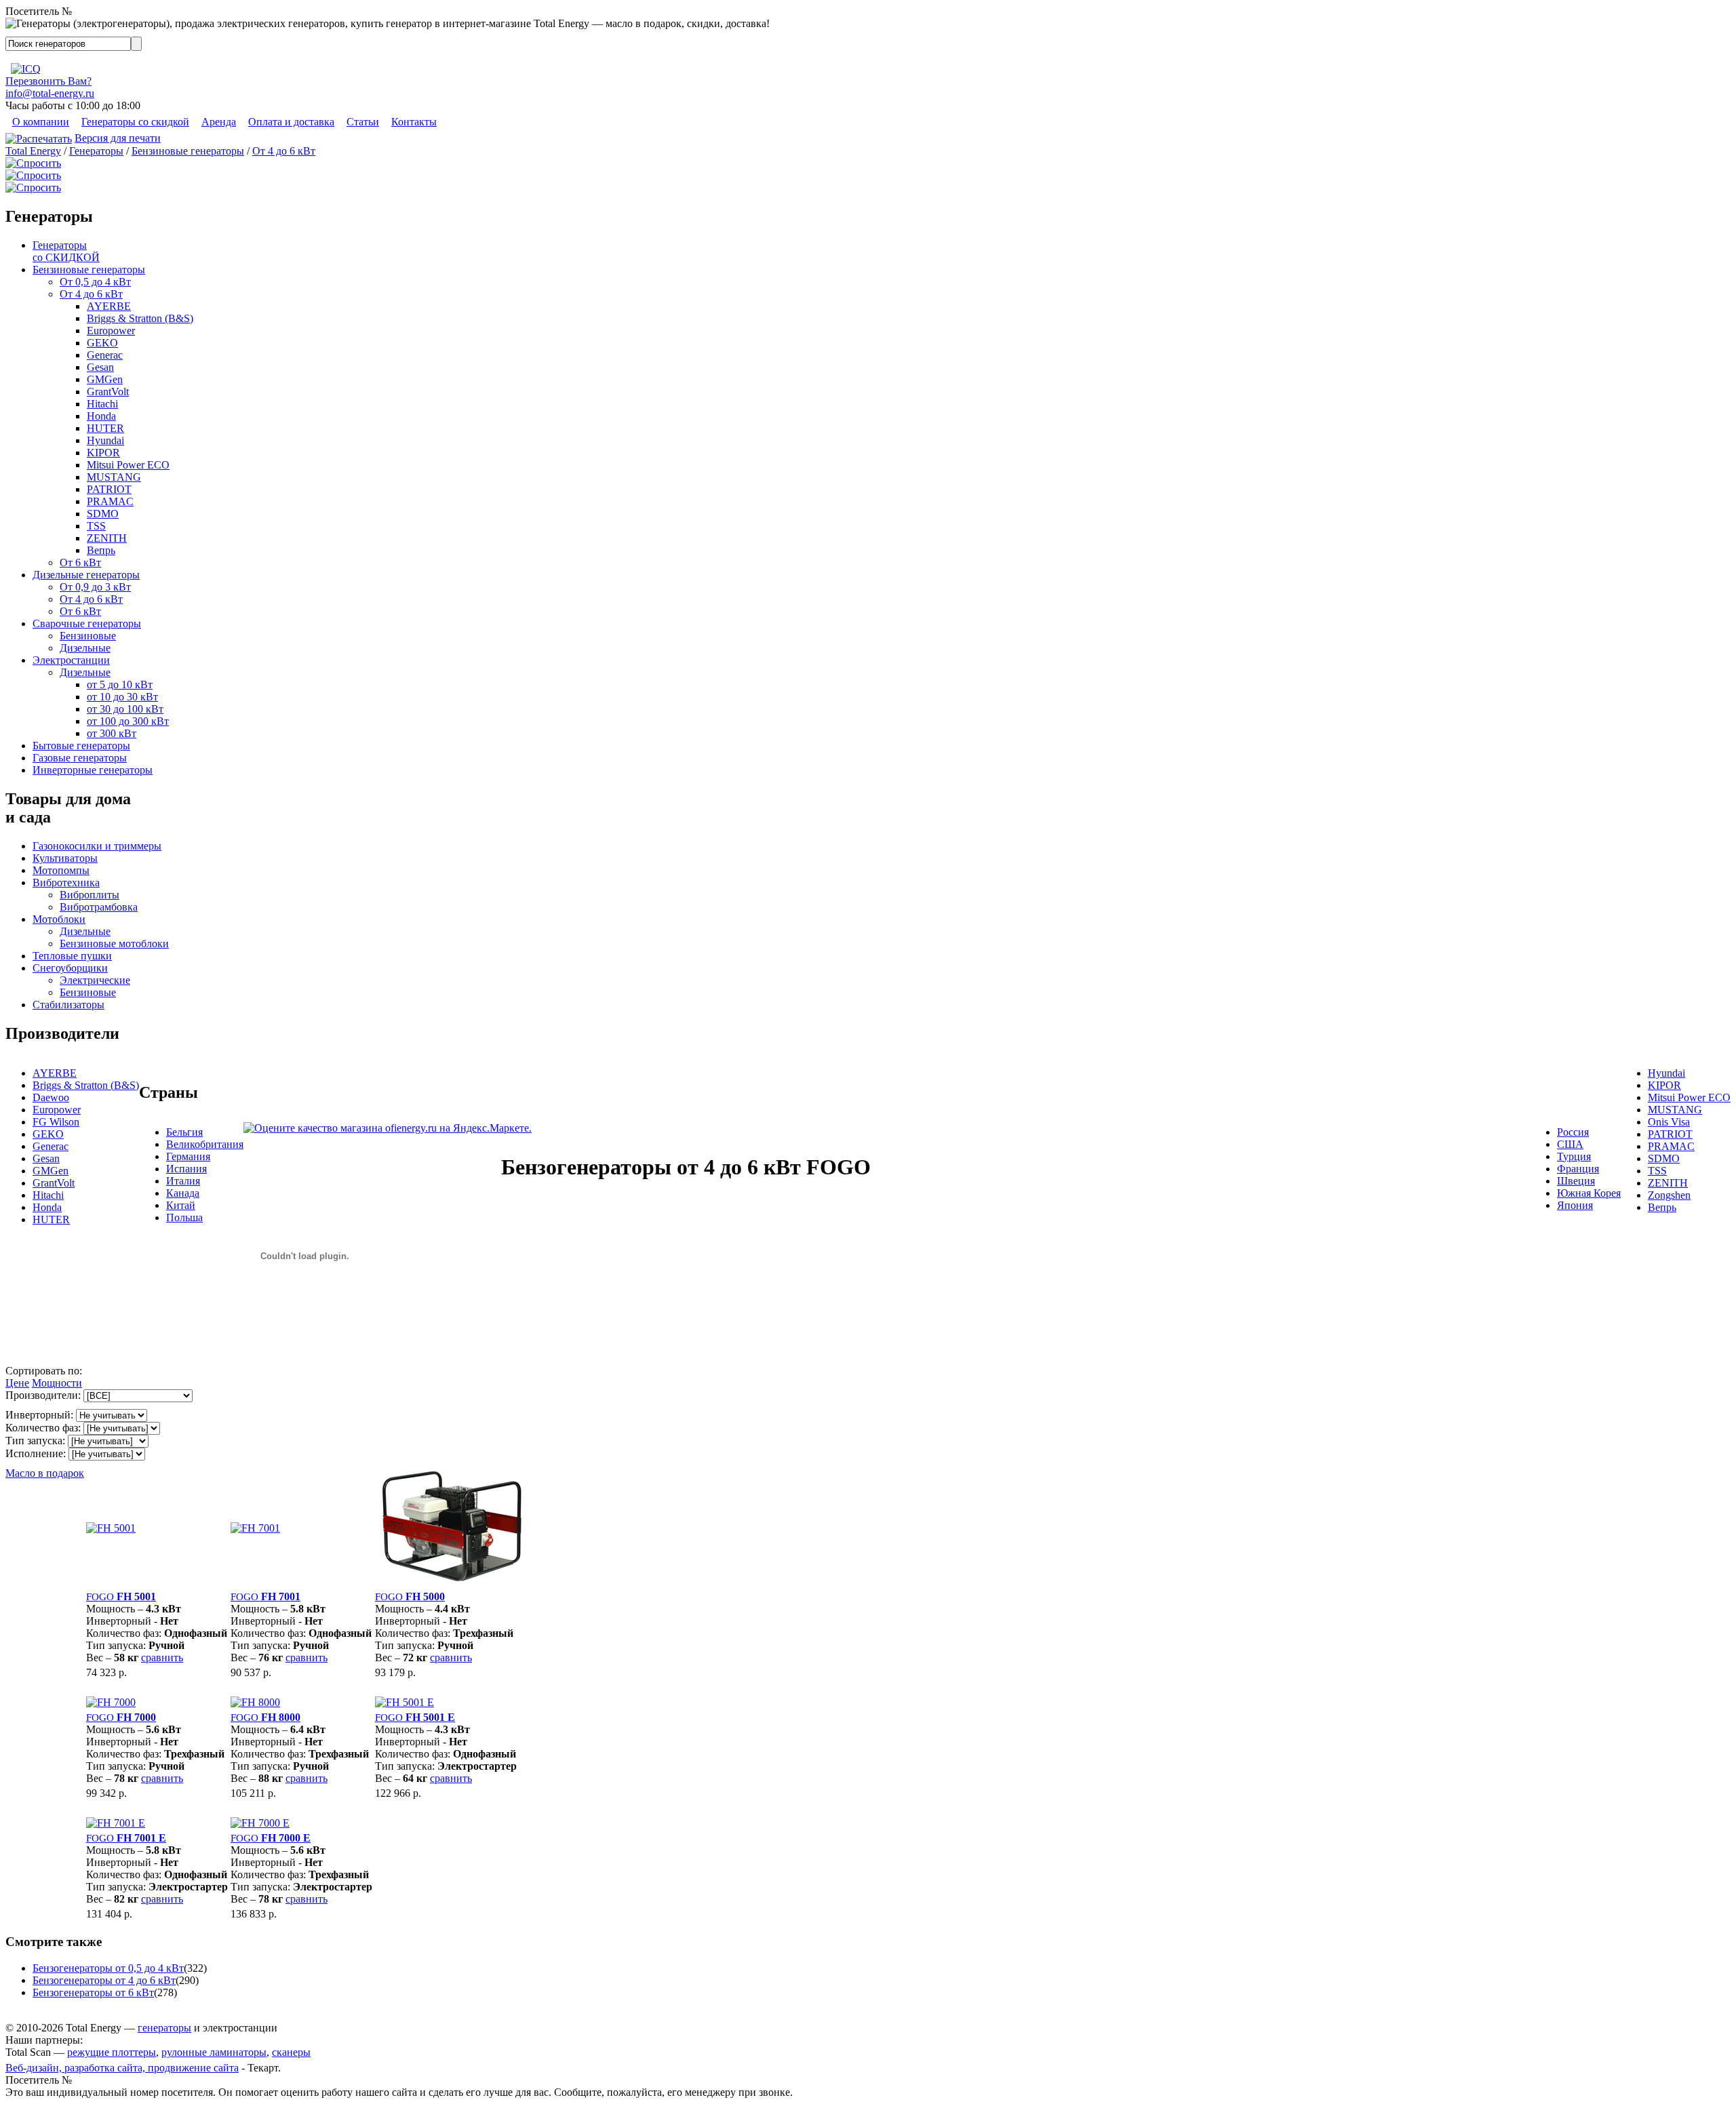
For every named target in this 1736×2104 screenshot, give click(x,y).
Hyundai (105, 440)
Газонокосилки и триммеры (97, 846)
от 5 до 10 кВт (120, 684)
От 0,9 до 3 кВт (95, 587)
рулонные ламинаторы (214, 2052)
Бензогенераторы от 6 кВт (93, 1992)
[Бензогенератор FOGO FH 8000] (255, 1702)
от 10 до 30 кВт (122, 697)
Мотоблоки (59, 919)
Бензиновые (88, 636)
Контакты (414, 122)
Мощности (57, 1383)
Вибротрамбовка (99, 907)
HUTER (105, 428)
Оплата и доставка (291, 122)
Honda (101, 416)
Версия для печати (118, 138)
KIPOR (103, 453)
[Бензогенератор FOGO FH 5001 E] (405, 1702)
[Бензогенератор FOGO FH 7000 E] (260, 1823)
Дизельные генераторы (86, 575)
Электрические (95, 980)
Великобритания (205, 1144)
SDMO (103, 514)
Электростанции (71, 660)
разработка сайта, (106, 2068)
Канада (183, 1193)
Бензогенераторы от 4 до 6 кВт (104, 1980)
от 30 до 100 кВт (125, 709)
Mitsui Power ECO (128, 465)
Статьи (363, 122)
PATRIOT (109, 489)
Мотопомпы (61, 870)
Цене (17, 1383)
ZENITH (107, 538)
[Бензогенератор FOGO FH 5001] (111, 1528)
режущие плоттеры (112, 2052)
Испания (186, 1169)
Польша (184, 1217)
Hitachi (102, 404)
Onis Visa (1669, 1122)
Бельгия (184, 1132)
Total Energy (33, 151)
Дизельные (85, 648)
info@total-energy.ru (50, 93)
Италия (183, 1181)
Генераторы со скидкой (135, 122)
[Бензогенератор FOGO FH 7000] (111, 1702)
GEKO (102, 343)
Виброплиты (90, 895)
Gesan (100, 367)
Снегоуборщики (70, 968)
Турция (1574, 1156)
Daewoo (51, 1097)
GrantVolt (108, 392)
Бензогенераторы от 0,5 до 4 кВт (108, 1968)
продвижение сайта (193, 2068)
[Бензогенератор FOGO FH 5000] (450, 1582)
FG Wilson (56, 1122)
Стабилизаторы (68, 1005)
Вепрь (101, 550)
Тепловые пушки (72, 956)
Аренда (219, 122)
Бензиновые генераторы (188, 151)
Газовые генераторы (80, 758)
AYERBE (109, 306)
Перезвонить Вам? (48, 81)
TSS (96, 526)
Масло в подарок (45, 1473)
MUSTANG (114, 477)
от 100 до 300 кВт (128, 721)
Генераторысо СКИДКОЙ (66, 251)
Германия (188, 1156)
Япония (1575, 1205)
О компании (41, 122)
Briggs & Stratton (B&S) (140, 318)
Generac (105, 355)
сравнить (162, 1658)
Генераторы (96, 151)
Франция (1578, 1169)
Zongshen (1669, 1195)
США (1570, 1144)
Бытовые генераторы (81, 746)
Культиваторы (65, 858)
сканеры (291, 2052)
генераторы (164, 2028)
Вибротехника (66, 882)
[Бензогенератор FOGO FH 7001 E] (116, 1823)
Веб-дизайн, (35, 2068)
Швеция (1576, 1181)
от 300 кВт (112, 733)
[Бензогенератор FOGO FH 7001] (255, 1528)
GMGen (105, 379)
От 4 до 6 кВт (284, 151)
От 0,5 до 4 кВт (95, 282)
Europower (111, 331)
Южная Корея (1589, 1193)
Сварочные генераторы (87, 623)
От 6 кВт (80, 562)
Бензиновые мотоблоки (114, 944)
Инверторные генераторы (93, 770)
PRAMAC (110, 501)
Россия (1573, 1132)
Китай (181, 1205)
